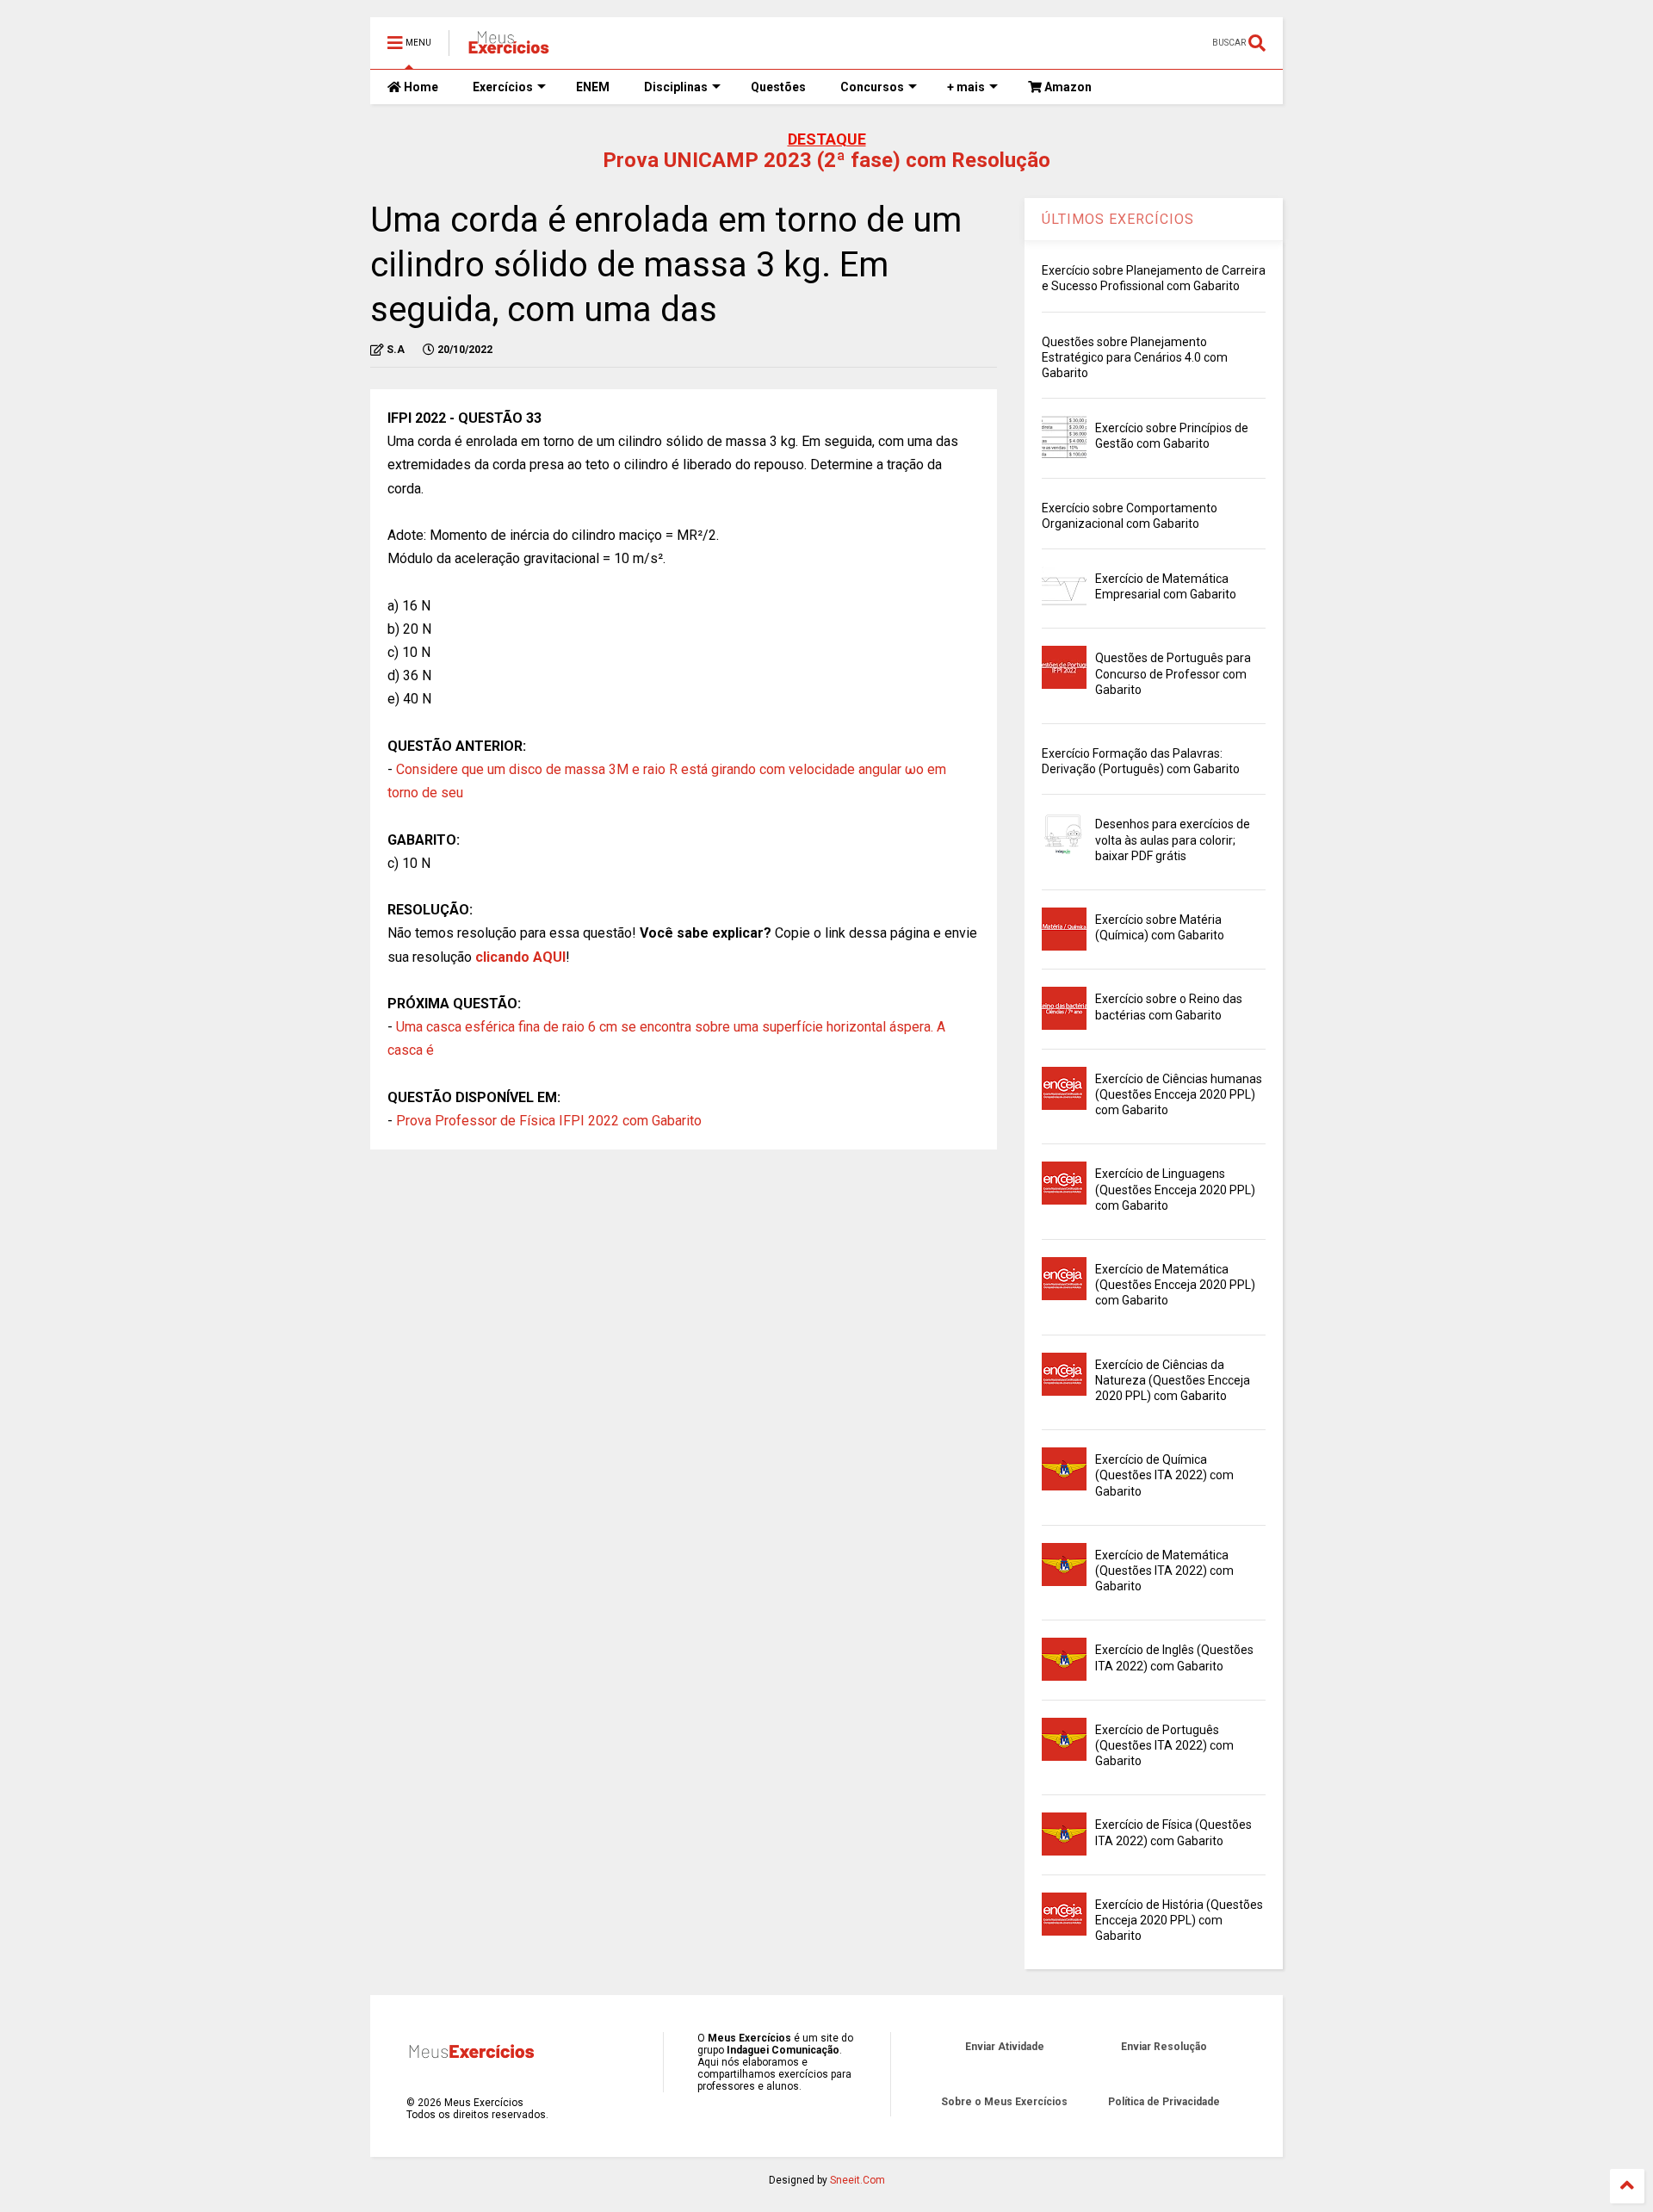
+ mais (966, 87)
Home (420, 87)
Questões (778, 87)
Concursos (872, 87)
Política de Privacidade (1164, 2102)
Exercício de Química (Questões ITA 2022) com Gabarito (1164, 1475)
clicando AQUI (520, 957)
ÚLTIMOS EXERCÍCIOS (1118, 219)
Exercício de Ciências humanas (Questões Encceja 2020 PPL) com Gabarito (1179, 1094)
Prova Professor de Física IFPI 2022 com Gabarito (549, 1121)
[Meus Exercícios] (508, 48)
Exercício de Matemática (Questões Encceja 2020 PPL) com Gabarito (1175, 1285)
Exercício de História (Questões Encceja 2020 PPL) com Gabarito (1179, 1920)
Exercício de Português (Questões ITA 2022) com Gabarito (1164, 1745)
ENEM (593, 87)
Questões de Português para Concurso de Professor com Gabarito (1173, 673)
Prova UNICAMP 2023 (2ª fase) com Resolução (826, 160)
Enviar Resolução (1164, 2047)
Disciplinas (676, 87)
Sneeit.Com (857, 2180)
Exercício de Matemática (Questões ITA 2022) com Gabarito (1164, 1571)
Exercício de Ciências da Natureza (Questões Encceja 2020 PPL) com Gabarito (1173, 1380)
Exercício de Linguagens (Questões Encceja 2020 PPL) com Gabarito (1175, 1189)
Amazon (1067, 87)
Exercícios (503, 87)
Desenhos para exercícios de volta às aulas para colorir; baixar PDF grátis (1173, 840)
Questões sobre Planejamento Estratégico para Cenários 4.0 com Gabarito (1135, 357)
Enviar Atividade (1005, 2047)
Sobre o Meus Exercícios (1004, 2102)
